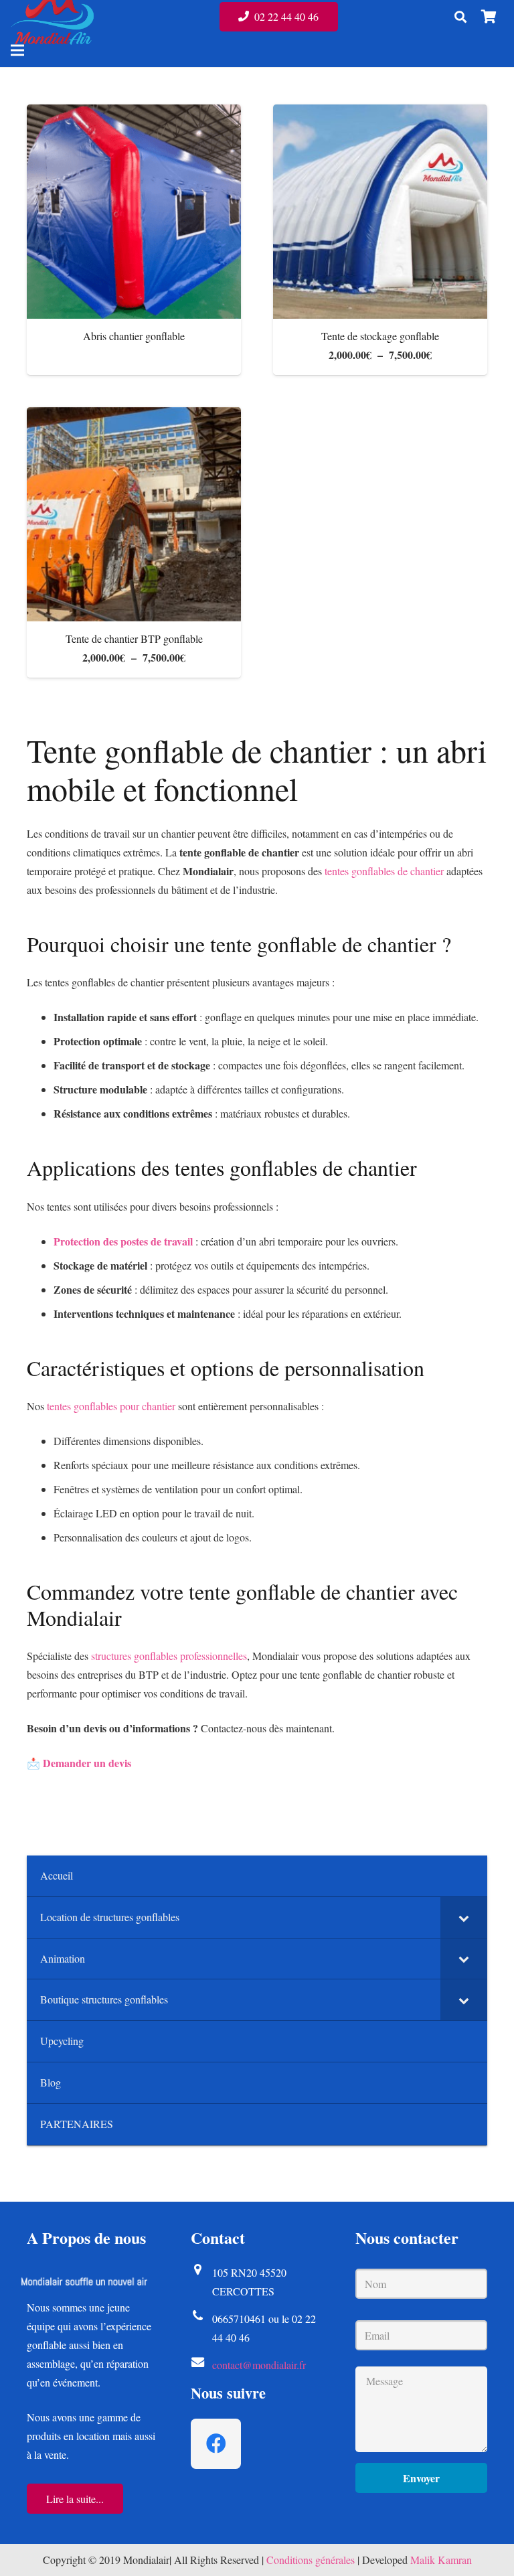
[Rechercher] (460, 17)
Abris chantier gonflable (134, 336)
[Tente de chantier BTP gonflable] (134, 514)
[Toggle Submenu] (464, 1917)
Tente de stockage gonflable (380, 336)
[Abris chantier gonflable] (134, 212)
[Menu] (17, 50)
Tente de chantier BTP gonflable (134, 638)
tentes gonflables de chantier (384, 871)
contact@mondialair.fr (259, 2365)
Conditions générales (311, 2560)
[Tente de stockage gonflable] (380, 212)
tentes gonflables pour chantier (111, 1406)
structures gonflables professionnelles (169, 1656)
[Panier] (489, 17)
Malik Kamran (441, 2560)
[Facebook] (216, 2444)
